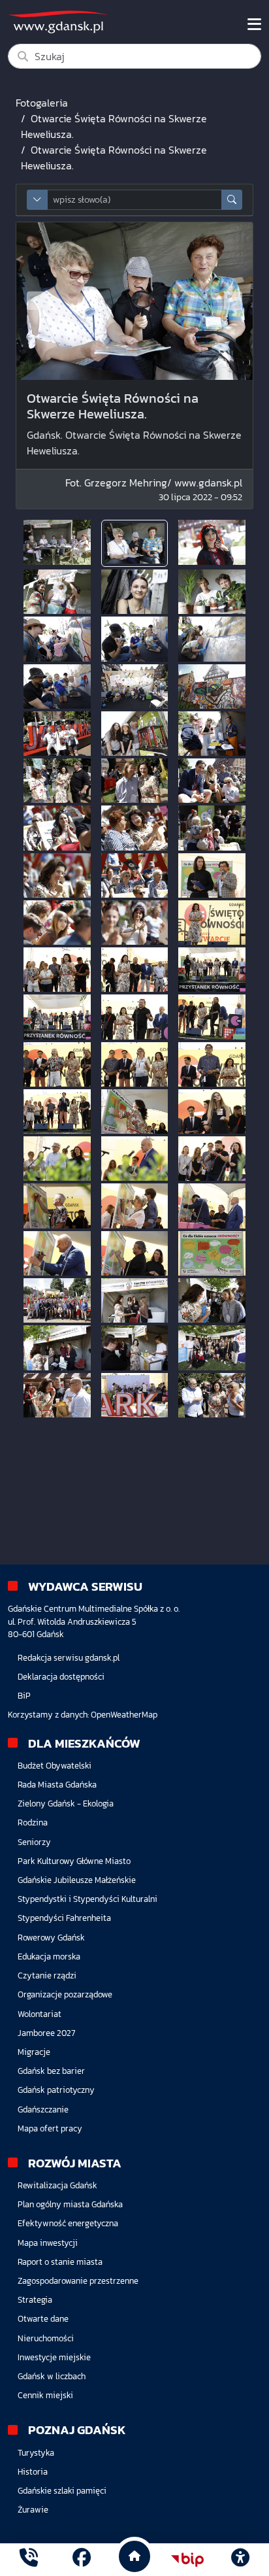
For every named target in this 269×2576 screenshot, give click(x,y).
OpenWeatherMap (124, 1715)
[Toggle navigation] (254, 24)
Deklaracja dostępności (61, 1677)
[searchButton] (232, 200)
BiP (24, 1696)
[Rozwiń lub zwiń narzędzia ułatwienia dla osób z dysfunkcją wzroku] (240, 2560)
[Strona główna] (29, 2559)
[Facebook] (82, 2559)
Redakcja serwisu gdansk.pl (69, 1658)
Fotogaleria (42, 103)
